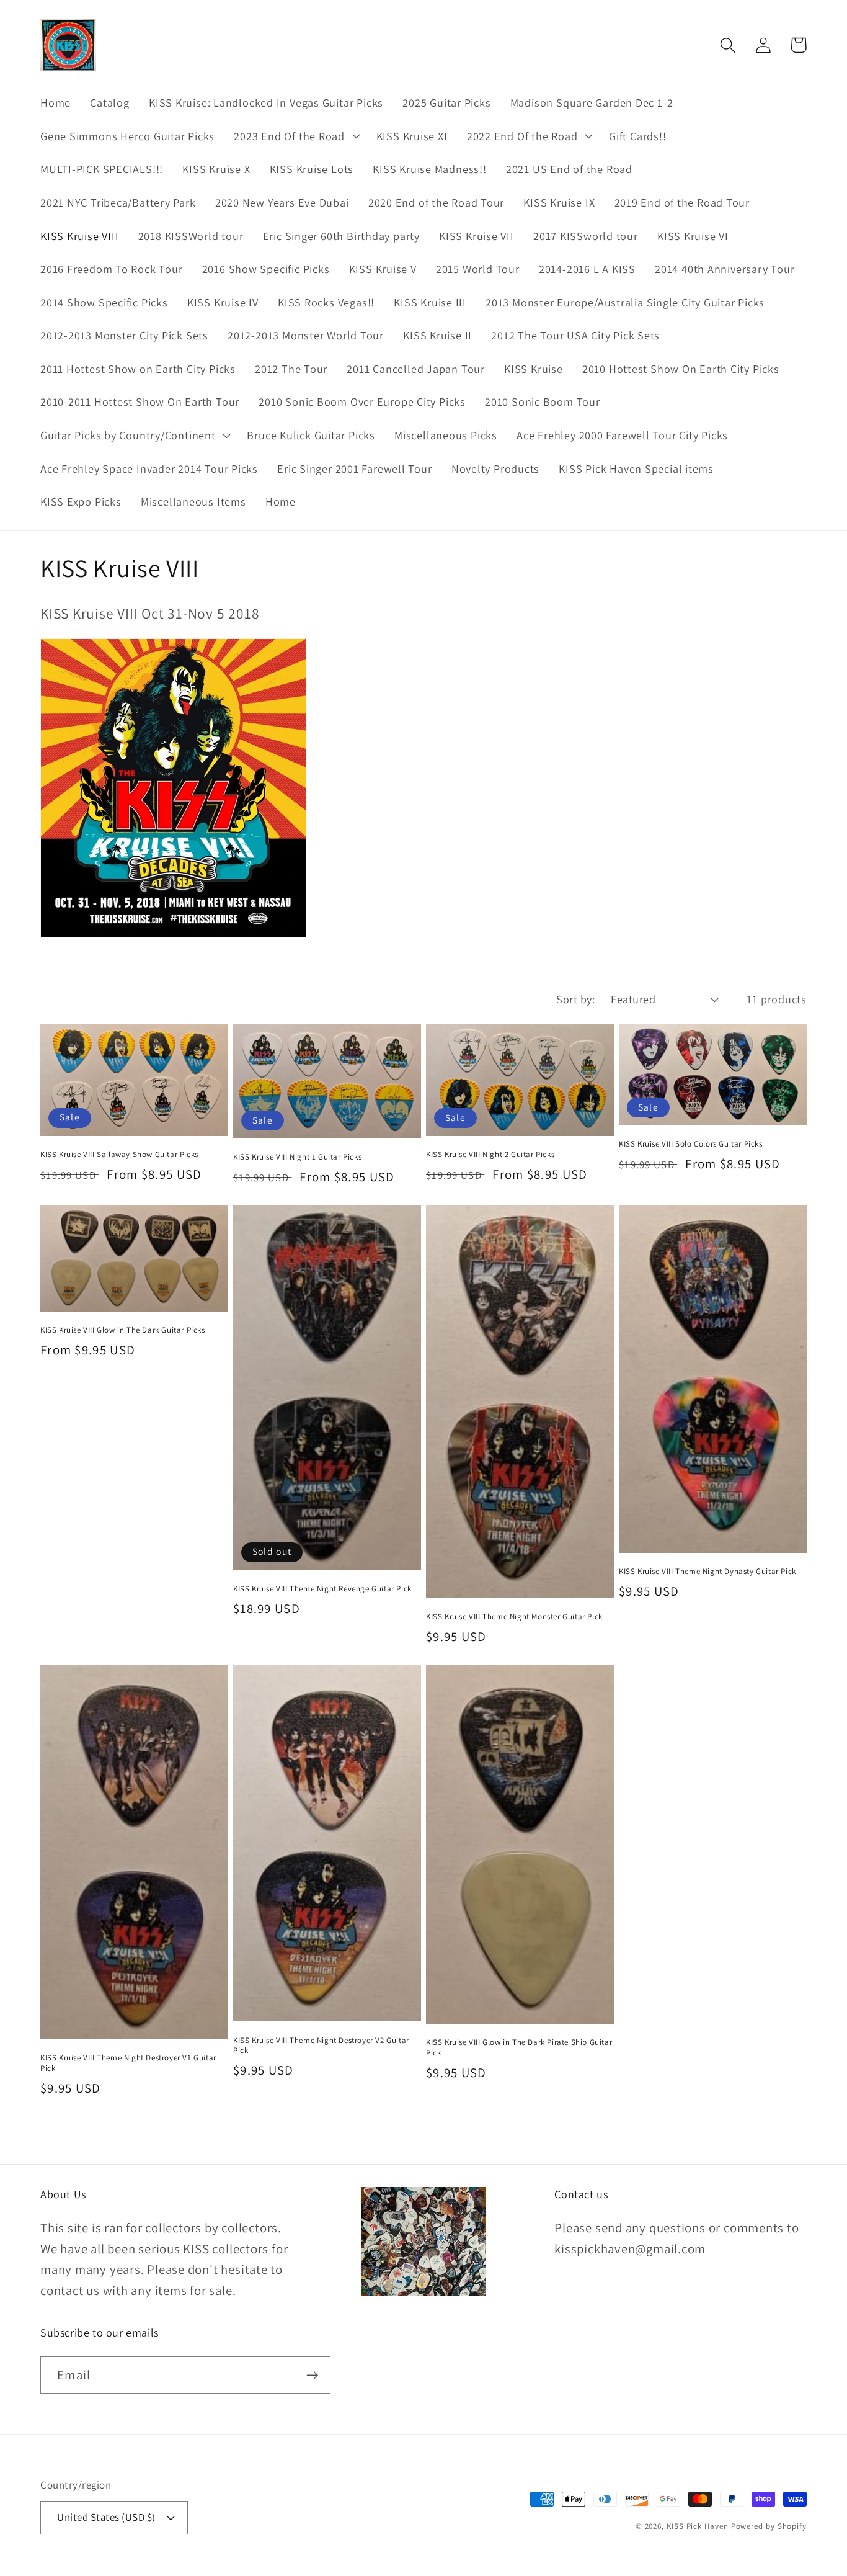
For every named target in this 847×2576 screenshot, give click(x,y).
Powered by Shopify (769, 2526)
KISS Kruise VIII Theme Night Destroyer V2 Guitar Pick (321, 2046)
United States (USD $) (106, 2517)
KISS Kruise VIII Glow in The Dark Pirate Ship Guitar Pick (519, 2048)
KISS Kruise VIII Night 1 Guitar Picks (297, 1157)
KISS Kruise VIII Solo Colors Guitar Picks (691, 1144)
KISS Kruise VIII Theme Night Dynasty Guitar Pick (707, 1572)
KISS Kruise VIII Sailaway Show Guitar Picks (119, 1155)
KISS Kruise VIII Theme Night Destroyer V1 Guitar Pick (128, 2063)
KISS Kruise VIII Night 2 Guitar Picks (490, 1155)
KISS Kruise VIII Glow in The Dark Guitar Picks (123, 1330)
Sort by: (575, 999)
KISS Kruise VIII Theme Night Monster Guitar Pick (514, 1617)
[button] (295, 136)
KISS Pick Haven (698, 2526)
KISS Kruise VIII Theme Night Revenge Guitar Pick (322, 1589)
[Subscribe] (312, 2375)
